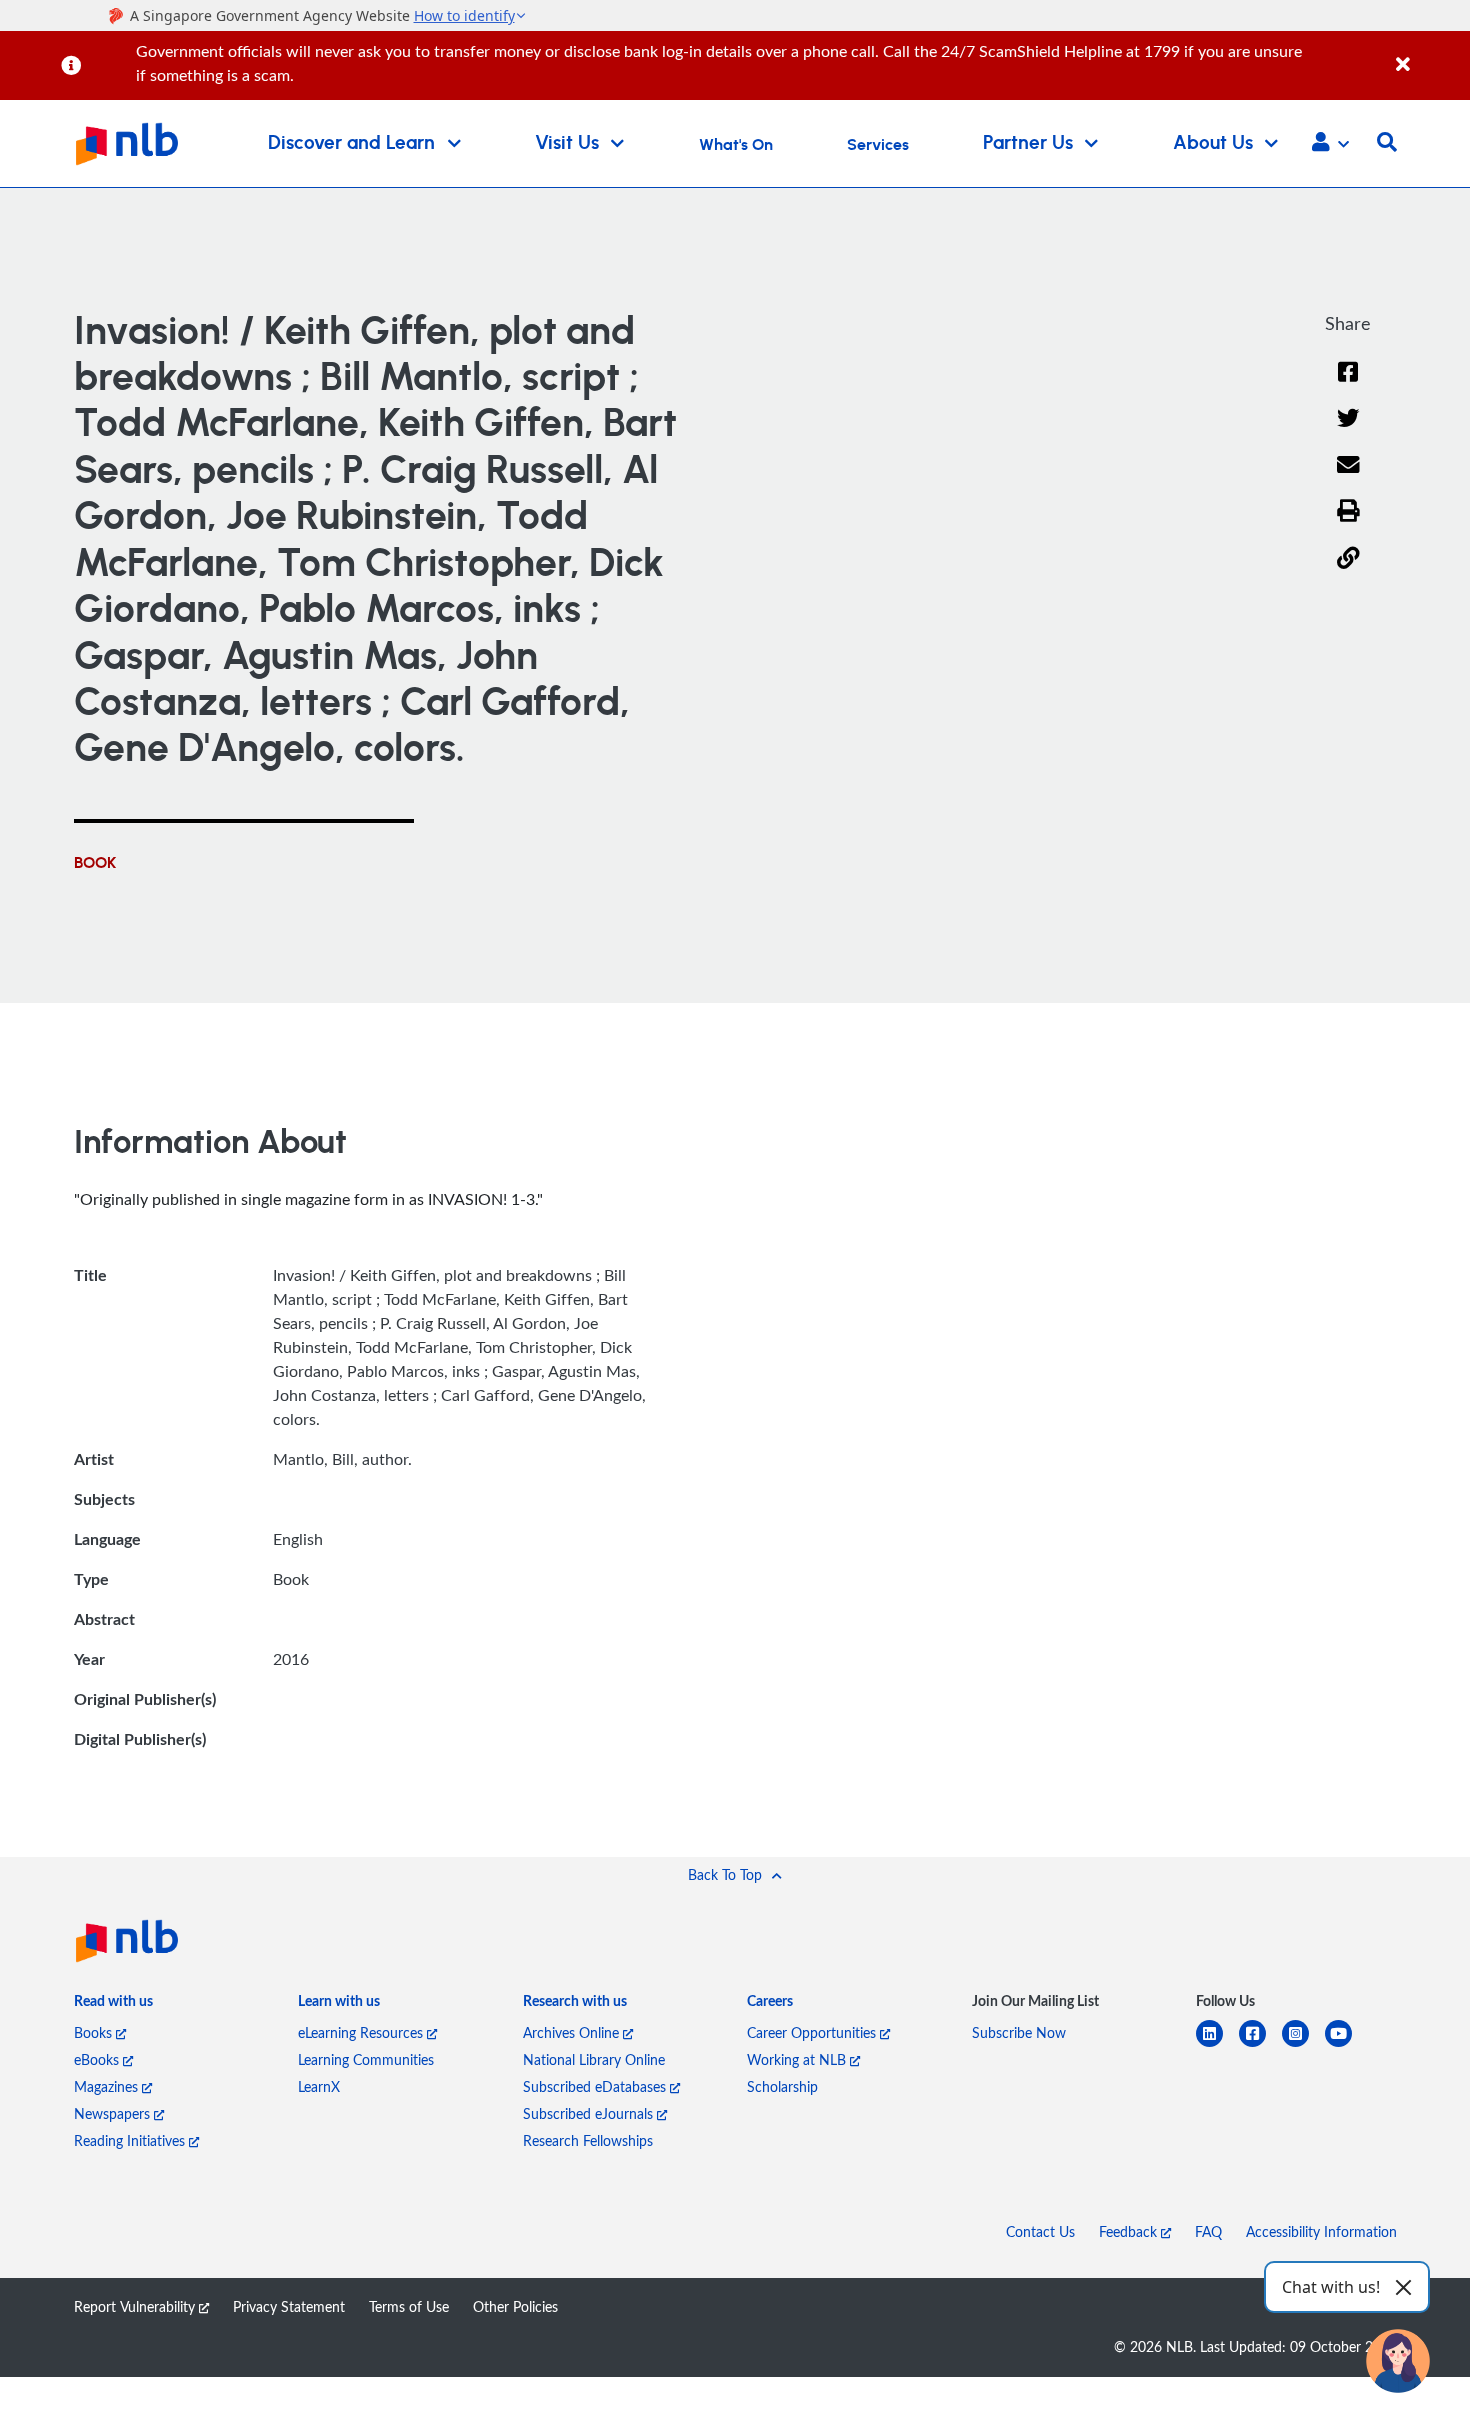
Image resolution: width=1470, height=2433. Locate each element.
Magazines (108, 2086)
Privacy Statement (289, 2306)
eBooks (98, 2059)
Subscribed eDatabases (596, 2086)
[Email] (1348, 477)
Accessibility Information (1321, 2231)
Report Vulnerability (136, 2306)
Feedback (1130, 2231)
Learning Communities (366, 2059)
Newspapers (114, 2113)
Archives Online (573, 2032)
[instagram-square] (1303, 2045)
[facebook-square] (1260, 2045)
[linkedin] (1217, 2045)
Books (95, 2032)
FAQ (1208, 2231)
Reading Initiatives (131, 2140)
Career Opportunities (813, 2032)
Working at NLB (798, 2059)
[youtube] (1346, 2045)
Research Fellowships (588, 2140)
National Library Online (594, 2059)
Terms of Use (409, 2306)
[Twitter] (1348, 430)
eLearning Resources (362, 2032)
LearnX (319, 2086)
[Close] (1429, 53)
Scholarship (782, 2086)
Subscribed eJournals (590, 2113)
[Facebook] (1348, 384)
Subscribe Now (1019, 2032)
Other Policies (515, 2306)
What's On (736, 145)
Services (878, 145)
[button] (1330, 144)
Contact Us (1040, 2231)
